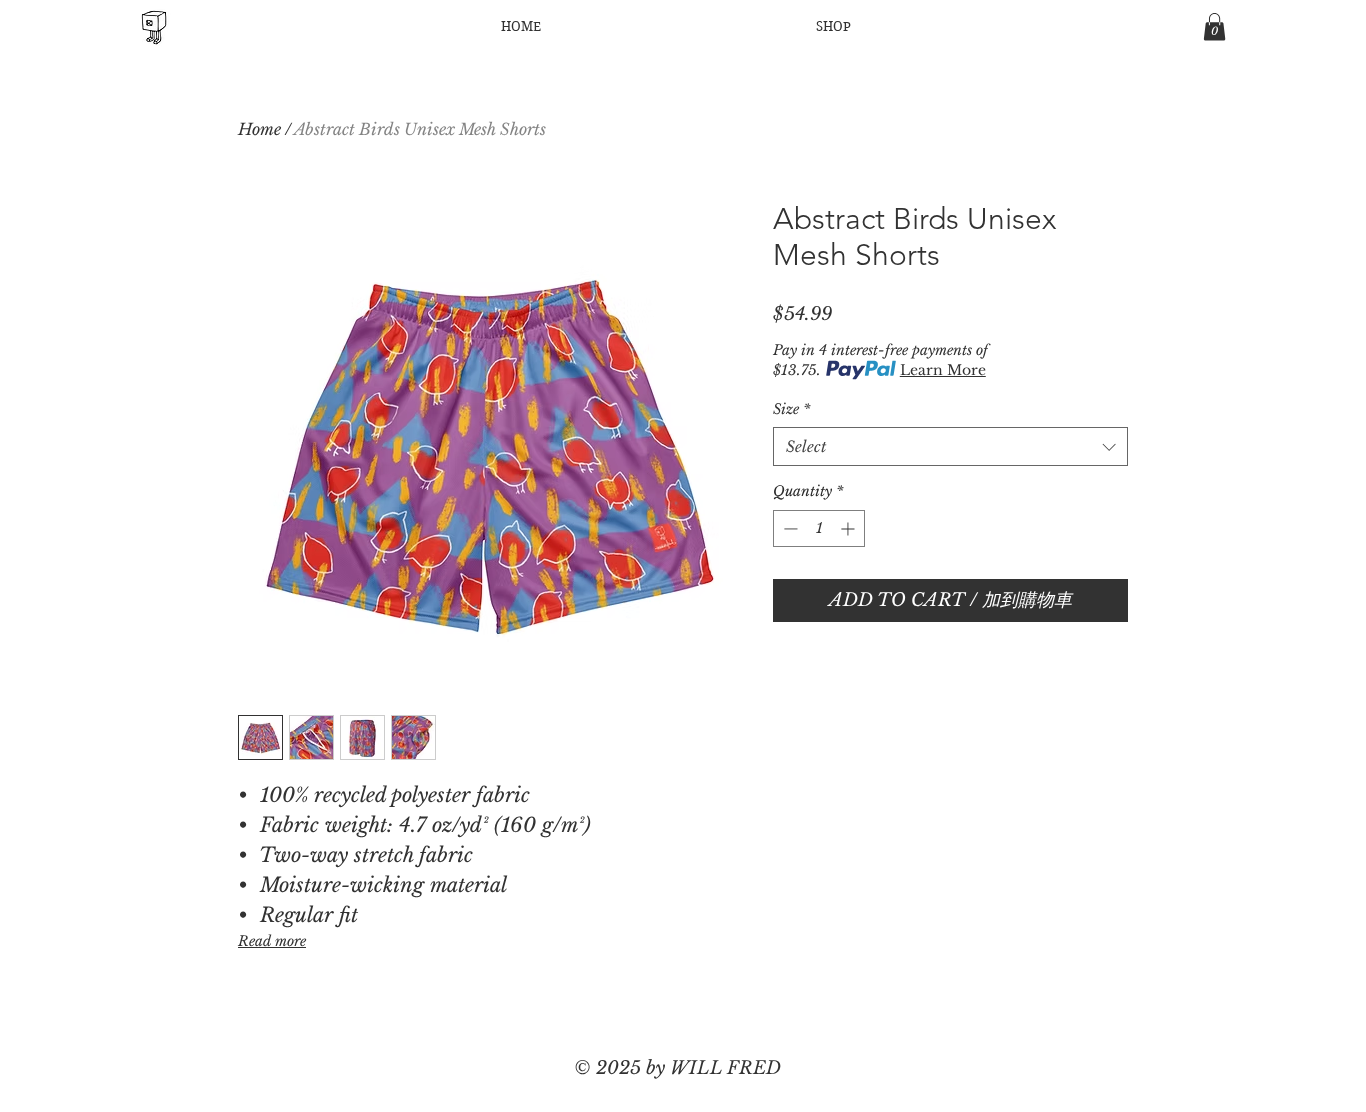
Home (259, 129)
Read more (272, 941)
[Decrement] (788, 528)
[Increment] (849, 528)
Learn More (943, 370)
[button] (1214, 26)
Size (791, 409)
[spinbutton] (819, 528)
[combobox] (950, 446)
